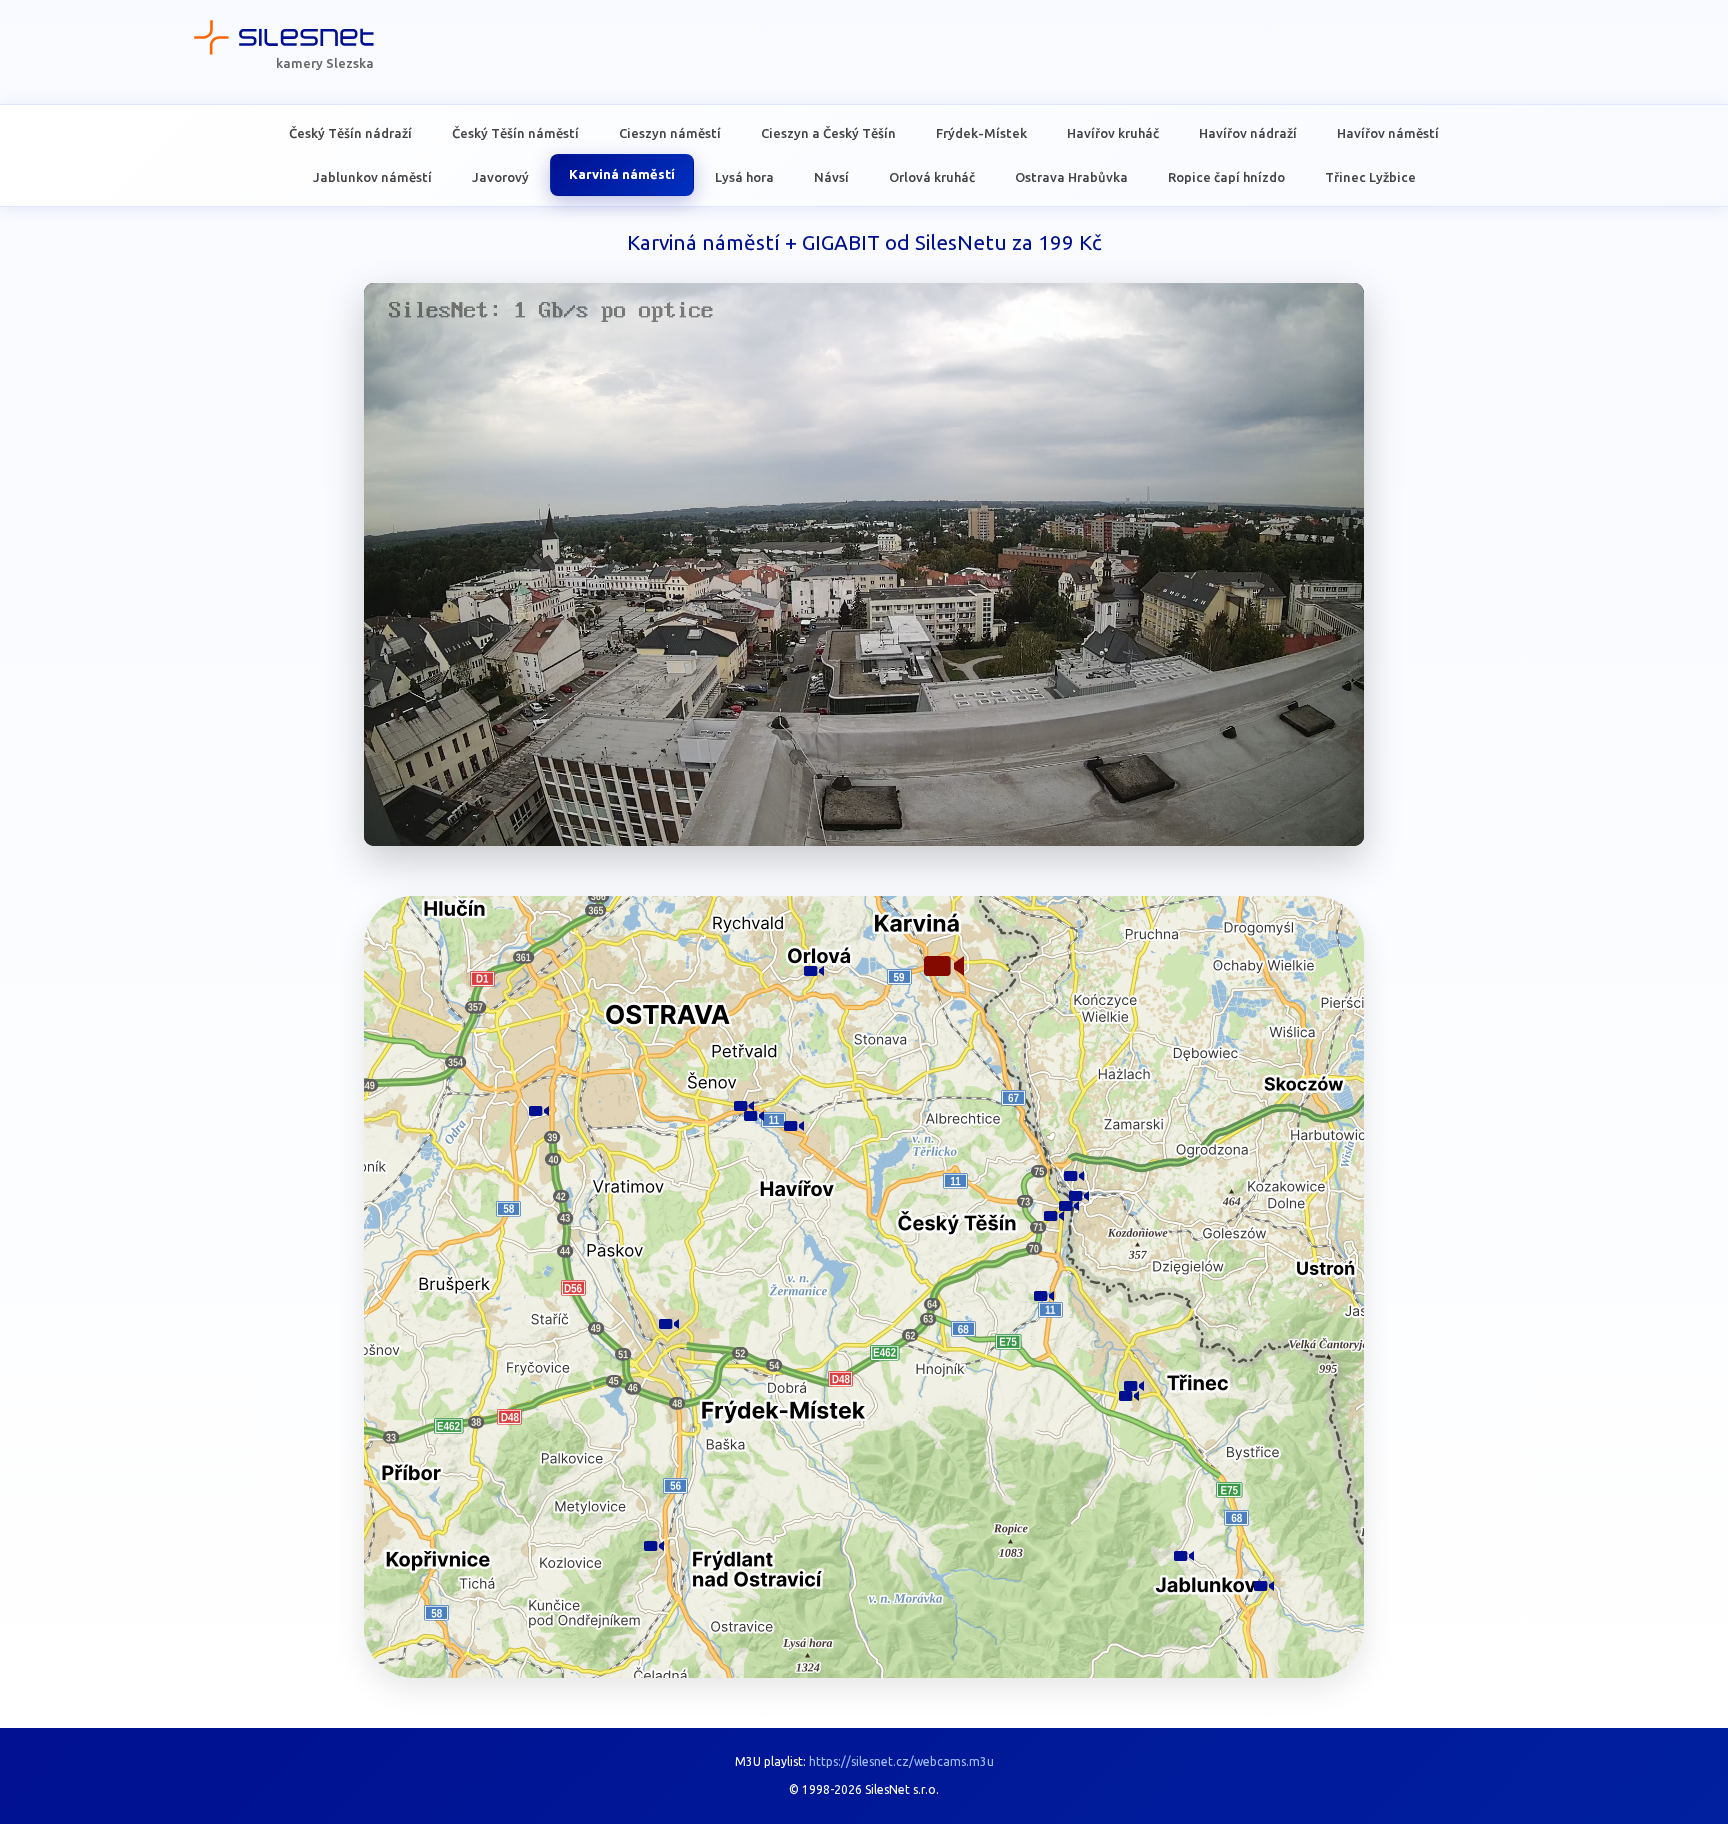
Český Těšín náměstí (515, 133)
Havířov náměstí (1388, 133)
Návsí (831, 176)
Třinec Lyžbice (1370, 176)
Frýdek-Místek (981, 133)
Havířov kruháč (1113, 133)
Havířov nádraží (1248, 133)
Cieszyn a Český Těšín (828, 133)
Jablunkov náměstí (372, 176)
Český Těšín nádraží (350, 133)
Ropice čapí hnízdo (1226, 176)
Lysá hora (744, 176)
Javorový (500, 176)
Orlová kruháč (932, 176)
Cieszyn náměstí (670, 133)
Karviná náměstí (622, 174)
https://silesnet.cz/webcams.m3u (901, 1761)
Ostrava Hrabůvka (1071, 176)
